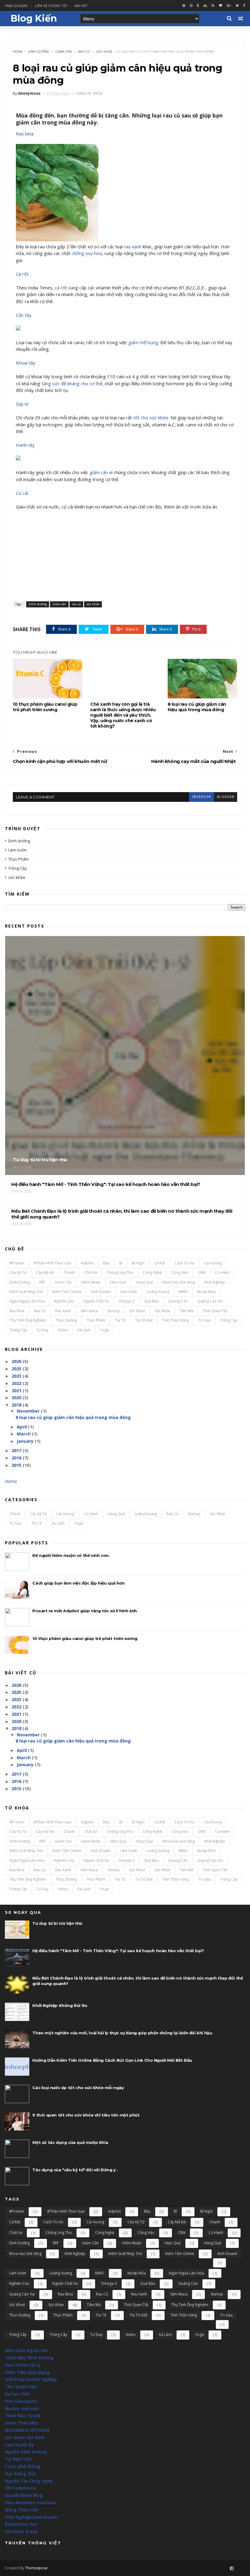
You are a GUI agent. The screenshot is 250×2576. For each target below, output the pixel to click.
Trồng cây (229, 1320)
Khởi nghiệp (215, 1282)
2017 (16, 1451)
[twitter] (237, 6)
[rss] (213, 6)
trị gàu (204, 1320)
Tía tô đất (144, 1320)
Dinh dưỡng (39, 52)
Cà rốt (22, 274)
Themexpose (36, 2568)
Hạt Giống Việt (21, 2474)
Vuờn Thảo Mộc (22, 2423)
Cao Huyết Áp (20, 2445)
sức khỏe (104, 52)
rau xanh (133, 246)
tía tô (120, 1320)
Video (63, 1330)
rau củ (84, 52)
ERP (42, 1282)
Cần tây (24, 315)
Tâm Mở (186, 1311)
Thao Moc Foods (23, 2415)
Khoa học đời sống (179, 1282)
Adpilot (87, 1263)
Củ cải (22, 493)
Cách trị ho (184, 1263)
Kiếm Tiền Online (67, 1292)
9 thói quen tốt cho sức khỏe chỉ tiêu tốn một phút (86, 2115)
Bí (121, 1263)
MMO (183, 1292)
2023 (16, 1376)
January (25, 1441)
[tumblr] (198, 6)
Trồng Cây (18, 868)
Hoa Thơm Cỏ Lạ (23, 2365)
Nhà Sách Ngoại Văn (27, 2350)
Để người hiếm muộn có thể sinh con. (71, 1555)
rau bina (17, 1311)
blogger (226, 797)
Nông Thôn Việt (22, 2510)
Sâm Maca (89, 1311)
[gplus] (229, 6)
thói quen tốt (215, 1311)
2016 (16, 1458)
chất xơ (91, 1272)
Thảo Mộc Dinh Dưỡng (29, 2358)
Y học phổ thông (23, 2466)
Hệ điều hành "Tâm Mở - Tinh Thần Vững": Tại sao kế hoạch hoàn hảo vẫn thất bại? (118, 1951)
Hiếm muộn (91, 1282)
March (24, 1434)
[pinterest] (184, 6)
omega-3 (126, 1301)
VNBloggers (16, 6)
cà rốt (61, 288)
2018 (16, 1405)
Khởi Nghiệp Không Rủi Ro (60, 2005)
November (28, 1411)
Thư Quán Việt (21, 2387)
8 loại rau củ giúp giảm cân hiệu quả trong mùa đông (197, 707)
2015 (16, 1465)
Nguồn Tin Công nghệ (29, 2481)
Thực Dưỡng (66, 1320)
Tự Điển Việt (18, 2459)
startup (114, 1311)
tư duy (42, 1330)
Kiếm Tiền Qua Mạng (27, 2372)
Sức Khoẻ (137, 1311)
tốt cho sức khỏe (151, 418)
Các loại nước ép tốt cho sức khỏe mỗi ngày (78, 2088)
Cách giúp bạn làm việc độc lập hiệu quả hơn (78, 1583)
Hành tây (25, 445)
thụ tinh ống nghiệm (28, 1320)
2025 (16, 1369)
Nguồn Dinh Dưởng (26, 2452)
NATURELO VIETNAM (27, 2430)
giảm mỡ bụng (143, 342)
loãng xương (158, 1292)
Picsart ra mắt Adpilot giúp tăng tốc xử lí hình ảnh (85, 1611)
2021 (16, 1391)
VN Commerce (20, 2488)
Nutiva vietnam (22, 2408)
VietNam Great (21, 2531)
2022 (16, 1383)
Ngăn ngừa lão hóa (27, 1301)
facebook (202, 797)
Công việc (180, 1272)
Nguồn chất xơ (96, 1301)
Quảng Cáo (178, 1301)
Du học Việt (17, 2394)
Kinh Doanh (101, 1292)
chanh (69, 1272)
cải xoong (213, 1263)
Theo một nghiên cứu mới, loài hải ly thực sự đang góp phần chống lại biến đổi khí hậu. (123, 2033)
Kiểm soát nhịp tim (26, 1292)
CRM (202, 1272)
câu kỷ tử (18, 1272)
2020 (16, 1398)
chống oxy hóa (87, 253)
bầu (106, 1263)
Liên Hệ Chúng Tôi (51, 6)
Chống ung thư (120, 1272)
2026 (16, 1361)
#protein (17, 1263)
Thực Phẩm (18, 859)
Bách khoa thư (21, 2524)
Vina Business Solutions (31, 2503)
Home (18, 52)
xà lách (84, 1330)
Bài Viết (81, 6)
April (22, 1427)
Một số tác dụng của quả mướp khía (70, 2142)
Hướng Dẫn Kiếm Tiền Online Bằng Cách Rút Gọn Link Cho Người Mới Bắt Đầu (112, 2060)
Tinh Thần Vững (175, 1320)
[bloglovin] (221, 6)
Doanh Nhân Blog (24, 2495)
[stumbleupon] (205, 6)
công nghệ (152, 1272)
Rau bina (25, 134)
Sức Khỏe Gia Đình (25, 2437)
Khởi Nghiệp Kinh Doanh (31, 2517)
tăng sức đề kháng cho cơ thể (72, 383)
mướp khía (206, 1292)
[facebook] (244, 6)
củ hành (222, 1272)
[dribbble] (191, 6)
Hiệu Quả (118, 1282)
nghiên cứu (64, 1301)
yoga (104, 1330)
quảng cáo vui (210, 1301)
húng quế (144, 1282)
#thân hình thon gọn (53, 1263)
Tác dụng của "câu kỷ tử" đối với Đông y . (75, 2170)
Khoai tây (26, 363)
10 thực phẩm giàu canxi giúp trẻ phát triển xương (45, 707)
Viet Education (21, 2401)
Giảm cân (64, 52)
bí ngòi (138, 1263)
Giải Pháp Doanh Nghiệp (31, 2379)
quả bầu (151, 1301)
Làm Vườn (18, 850)
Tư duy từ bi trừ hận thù (57, 1923)
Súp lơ (22, 404)
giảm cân (99, 472)
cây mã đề (45, 1272)
